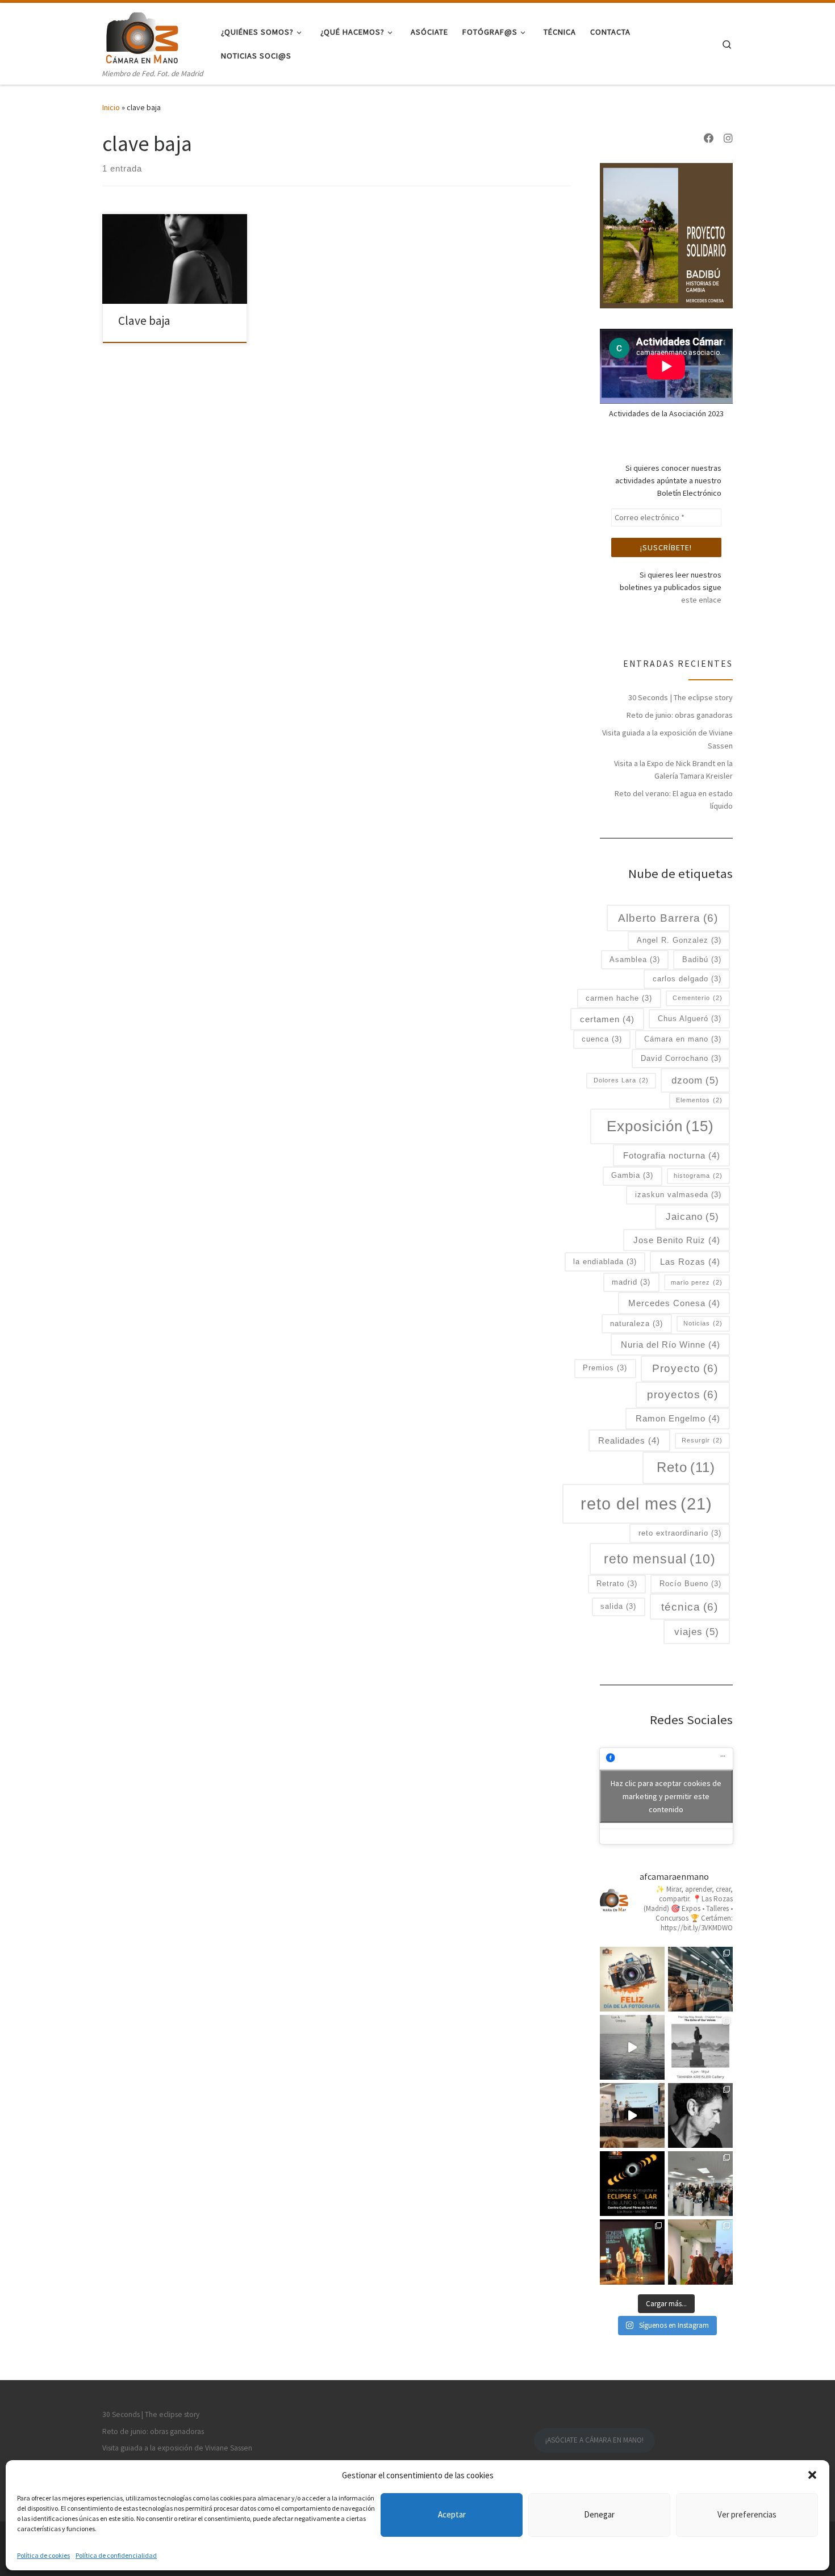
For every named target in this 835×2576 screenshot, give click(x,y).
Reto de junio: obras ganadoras (680, 715)
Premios (605, 1368)
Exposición (660, 1126)
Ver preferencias (747, 2514)
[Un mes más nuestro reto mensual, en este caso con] (700, 1979)
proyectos (682, 1394)
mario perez (697, 1282)
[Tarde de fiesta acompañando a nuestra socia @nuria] (700, 2252)
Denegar (599, 2514)
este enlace (701, 600)
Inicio (111, 107)
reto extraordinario (680, 1533)
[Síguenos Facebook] (709, 139)
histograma (698, 1176)
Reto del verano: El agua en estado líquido (674, 800)
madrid (631, 1282)
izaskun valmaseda (678, 1195)
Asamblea (635, 959)
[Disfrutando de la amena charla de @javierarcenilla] (632, 2252)
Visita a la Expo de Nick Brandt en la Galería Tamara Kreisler (673, 770)
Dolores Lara (621, 1080)
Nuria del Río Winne (671, 1345)
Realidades (629, 1440)
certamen (607, 1019)
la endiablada (605, 1262)
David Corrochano (681, 1058)
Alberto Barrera (668, 918)
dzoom (695, 1080)
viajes (697, 1632)
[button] (812, 2475)
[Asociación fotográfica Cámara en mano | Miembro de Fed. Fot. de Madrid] (142, 35)
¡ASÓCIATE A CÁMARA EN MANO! (594, 2440)
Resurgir (702, 1440)
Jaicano (692, 1216)
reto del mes (646, 1504)
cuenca (602, 1039)
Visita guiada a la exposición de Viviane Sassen (667, 739)
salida (618, 1606)
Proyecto (685, 1368)
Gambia (632, 1175)
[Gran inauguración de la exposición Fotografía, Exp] (700, 2184)
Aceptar (452, 2514)
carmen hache (619, 998)
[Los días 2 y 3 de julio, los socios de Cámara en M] (700, 2047)
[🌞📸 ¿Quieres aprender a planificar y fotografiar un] (632, 2184)
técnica (690, 1607)
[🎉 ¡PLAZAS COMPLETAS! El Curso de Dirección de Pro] (700, 2115)
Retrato (617, 1584)
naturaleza (636, 1323)
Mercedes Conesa (674, 1303)
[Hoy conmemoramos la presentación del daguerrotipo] (632, 1979)
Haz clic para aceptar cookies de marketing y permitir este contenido (666, 1796)
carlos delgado (687, 979)
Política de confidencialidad (116, 2555)
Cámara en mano (683, 1039)
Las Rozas (690, 1262)
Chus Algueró (690, 1019)
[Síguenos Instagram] (728, 139)
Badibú (702, 959)
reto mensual (660, 1559)
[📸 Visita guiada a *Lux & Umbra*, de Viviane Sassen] (632, 2047)
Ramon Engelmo (678, 1418)
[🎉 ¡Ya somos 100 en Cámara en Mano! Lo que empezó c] (632, 2115)
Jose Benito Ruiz (677, 1240)
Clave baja (144, 321)
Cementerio (698, 998)
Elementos (699, 1100)
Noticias (703, 1323)
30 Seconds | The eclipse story (680, 697)
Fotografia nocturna (672, 1155)
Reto (686, 1467)
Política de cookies (43, 2555)
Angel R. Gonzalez (679, 940)
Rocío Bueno (690, 1584)
